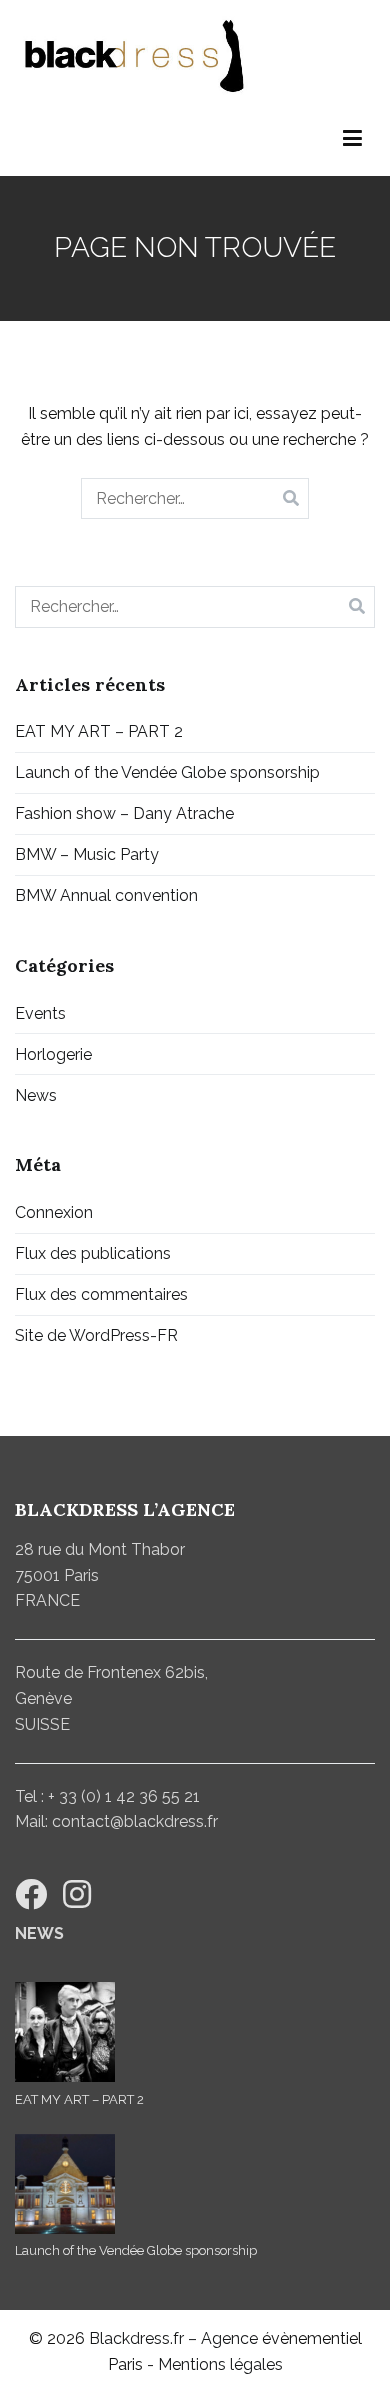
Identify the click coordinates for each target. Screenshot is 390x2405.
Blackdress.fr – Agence (173, 2338)
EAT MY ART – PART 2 (99, 731)
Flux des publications (93, 1253)
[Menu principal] (352, 139)
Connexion (54, 1212)
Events (40, 1013)
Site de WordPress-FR (96, 1335)
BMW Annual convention (106, 895)
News (36, 1095)
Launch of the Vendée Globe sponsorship (167, 772)
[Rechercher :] (195, 498)
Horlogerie (53, 1054)
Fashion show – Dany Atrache (124, 813)
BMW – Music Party (87, 854)
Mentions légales (220, 2364)
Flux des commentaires (101, 1294)
